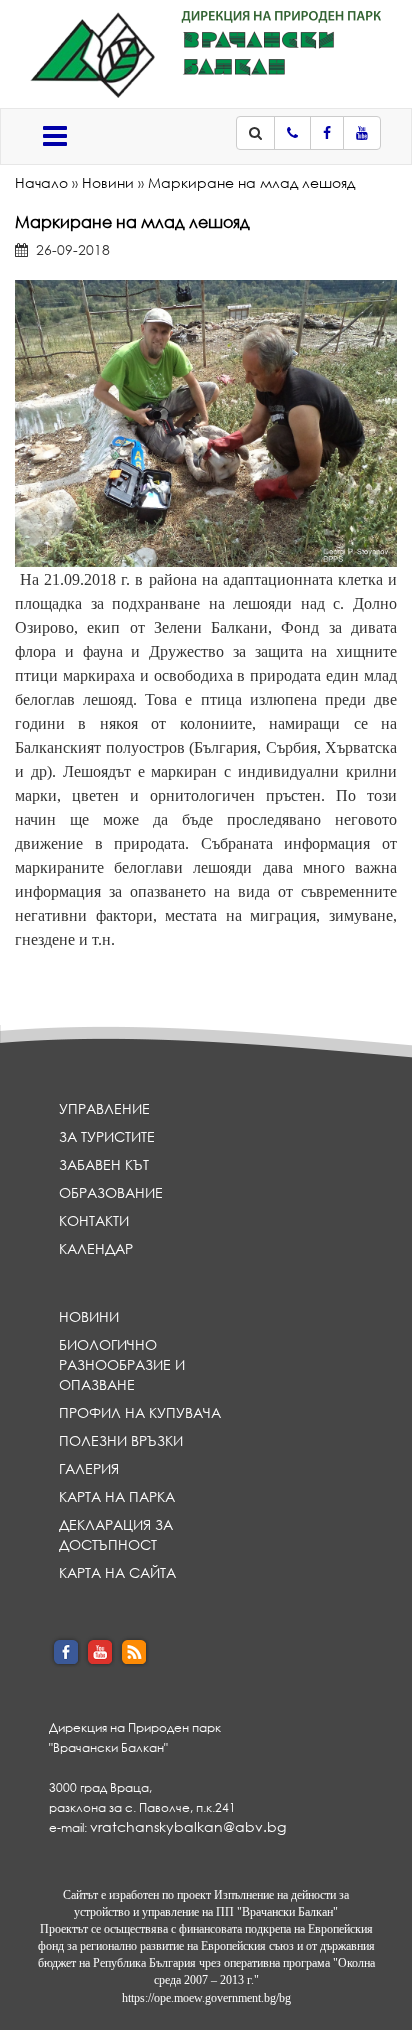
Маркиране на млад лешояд (251, 182)
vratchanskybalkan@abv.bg (188, 1826)
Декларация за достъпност (116, 1534)
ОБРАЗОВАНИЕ (111, 1192)
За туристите (107, 1136)
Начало (41, 182)
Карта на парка (117, 1496)
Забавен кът (104, 1164)
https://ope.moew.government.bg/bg (206, 1998)
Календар (96, 1248)
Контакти (94, 1220)
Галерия (89, 1468)
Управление (104, 1108)
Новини (108, 182)
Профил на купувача (140, 1412)
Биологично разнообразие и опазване (122, 1364)
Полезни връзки (121, 1440)
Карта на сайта (117, 1572)
